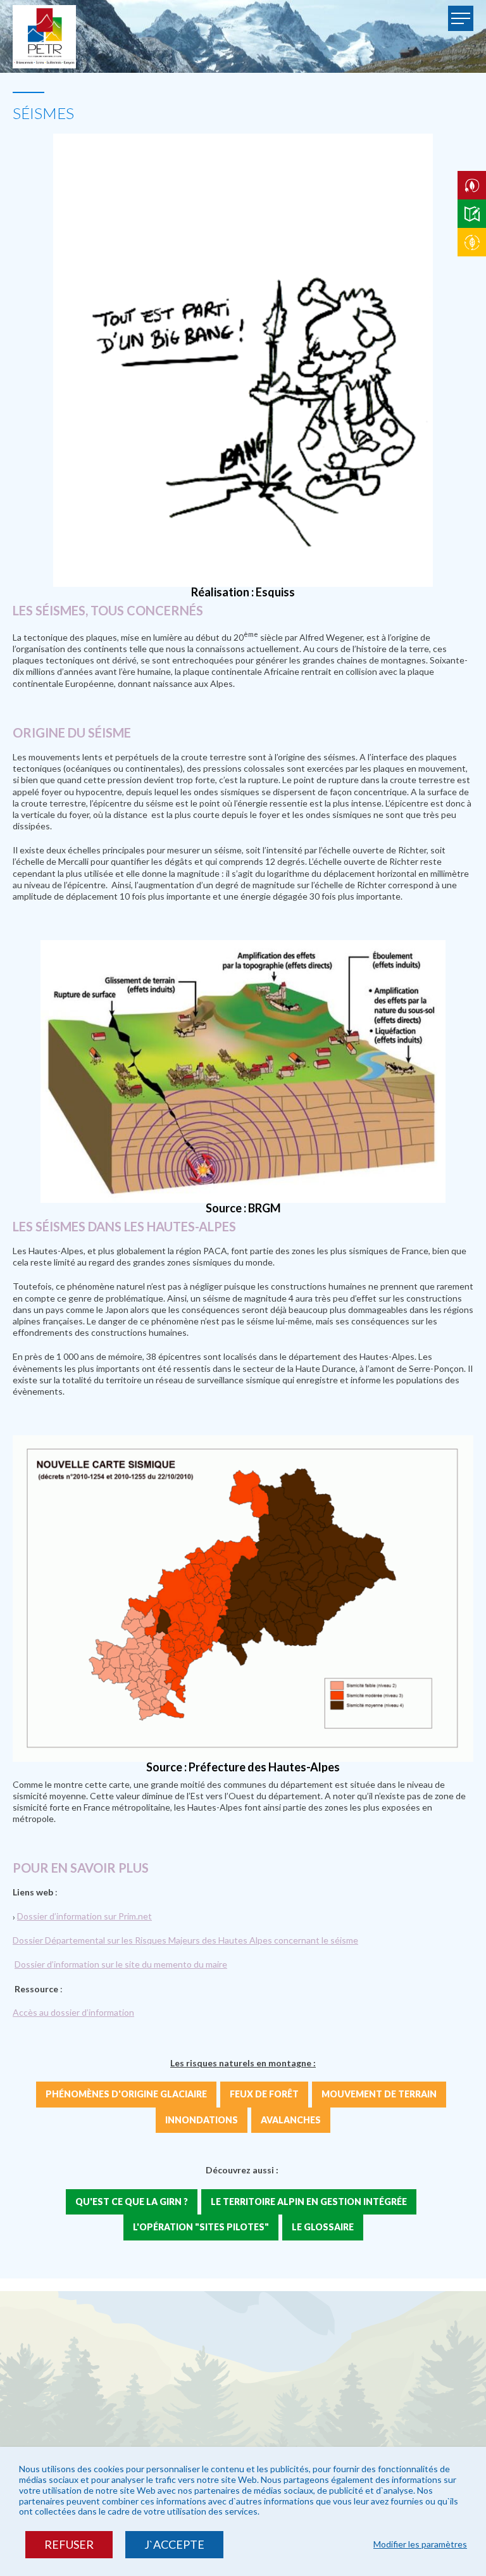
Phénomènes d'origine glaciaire (126, 2094)
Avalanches (291, 2120)
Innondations (202, 2120)
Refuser (69, 2544)
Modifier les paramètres (420, 2544)
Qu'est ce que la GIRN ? (132, 2202)
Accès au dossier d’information (73, 2012)
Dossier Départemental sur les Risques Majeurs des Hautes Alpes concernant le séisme (185, 1940)
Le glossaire (323, 2227)
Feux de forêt (264, 2094)
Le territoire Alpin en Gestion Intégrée (309, 2202)
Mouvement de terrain (379, 2094)
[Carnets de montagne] (472, 214)
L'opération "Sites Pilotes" (201, 2227)
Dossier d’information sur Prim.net (84, 1916)
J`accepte (174, 2544)
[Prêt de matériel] (472, 185)
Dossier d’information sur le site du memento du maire (121, 1964)
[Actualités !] (472, 242)
